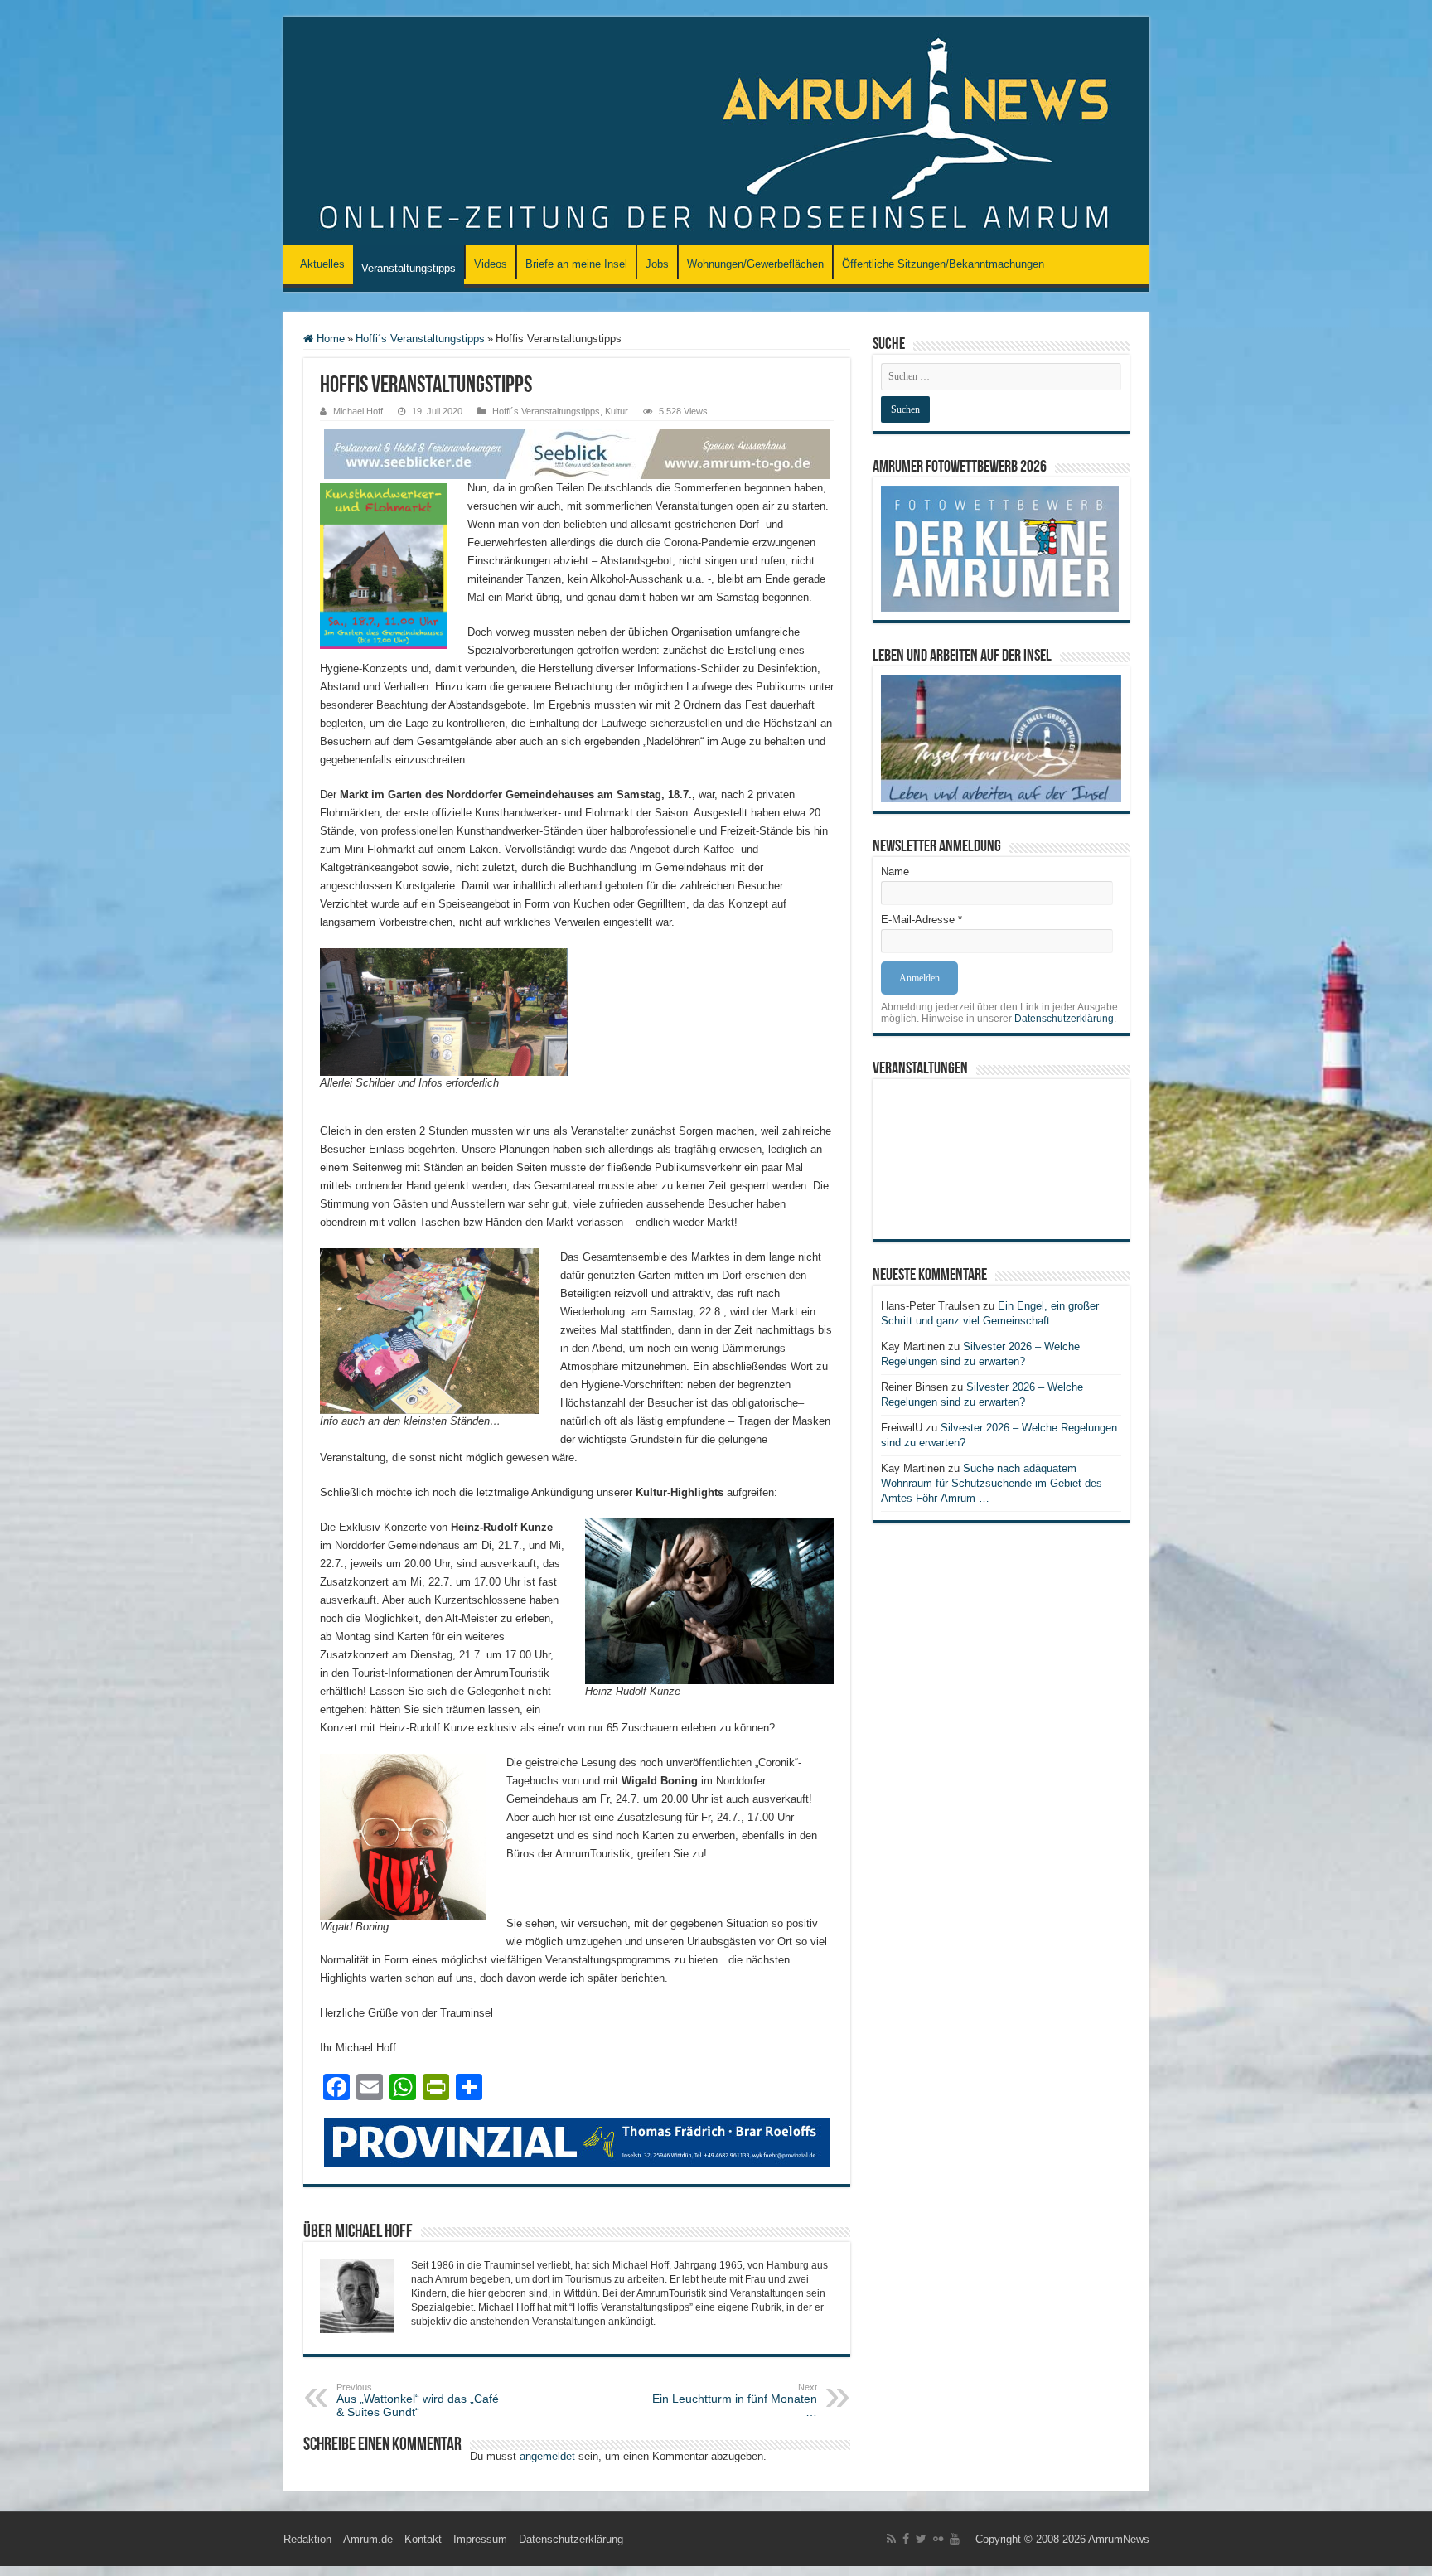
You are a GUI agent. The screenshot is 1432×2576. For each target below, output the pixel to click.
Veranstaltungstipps (409, 268)
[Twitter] (921, 2539)
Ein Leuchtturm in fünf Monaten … (735, 2400)
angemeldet (547, 2456)
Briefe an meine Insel (576, 264)
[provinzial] (577, 2141)
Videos (491, 264)
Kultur (617, 411)
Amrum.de (368, 2539)
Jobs (657, 264)
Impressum (480, 2539)
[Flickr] (938, 2539)
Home (329, 339)
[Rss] (891, 2539)
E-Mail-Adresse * (922, 920)
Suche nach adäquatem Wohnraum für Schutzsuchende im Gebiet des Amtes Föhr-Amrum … (992, 1483)
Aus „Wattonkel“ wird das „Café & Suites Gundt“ (418, 2400)
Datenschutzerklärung (1064, 1019)
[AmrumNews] (716, 132)
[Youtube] (955, 2539)
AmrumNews (1119, 2539)
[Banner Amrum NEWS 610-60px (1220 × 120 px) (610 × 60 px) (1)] (577, 453)
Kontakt (423, 2539)
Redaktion (307, 2539)
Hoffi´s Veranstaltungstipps (420, 339)
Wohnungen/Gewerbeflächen (755, 264)
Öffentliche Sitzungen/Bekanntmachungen (943, 264)
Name (895, 872)
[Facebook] (906, 2539)
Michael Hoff (358, 411)
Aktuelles (322, 264)
